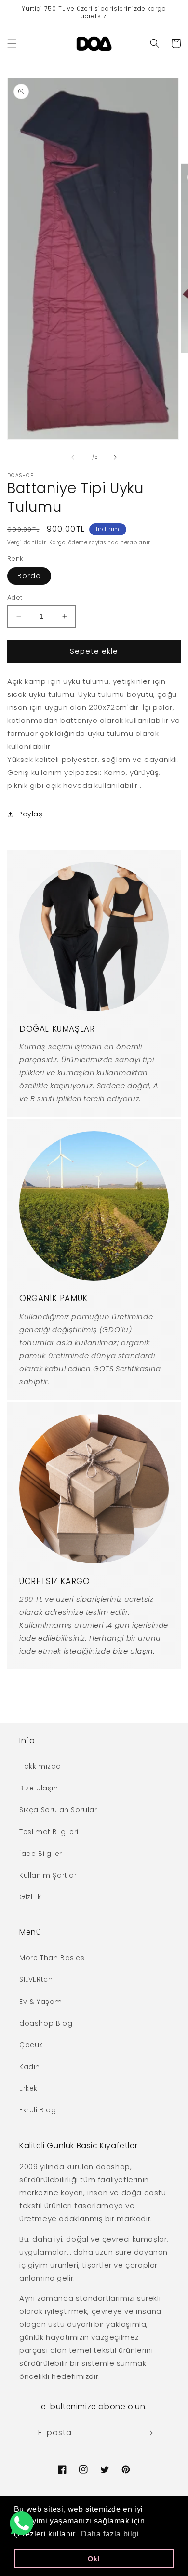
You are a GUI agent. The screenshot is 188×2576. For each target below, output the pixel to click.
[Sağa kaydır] (115, 457)
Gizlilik (30, 1897)
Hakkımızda (40, 1766)
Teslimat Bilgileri (49, 1832)
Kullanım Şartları (49, 1875)
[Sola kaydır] (73, 457)
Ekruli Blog (38, 2110)
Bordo (29, 576)
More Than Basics (52, 1958)
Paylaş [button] (31, 814)
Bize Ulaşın (39, 1788)
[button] (12, 43)
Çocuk (31, 2045)
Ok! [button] (94, 2559)
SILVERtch (36, 1979)
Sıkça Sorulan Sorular (58, 1810)
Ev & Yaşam (41, 2002)
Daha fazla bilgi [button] (110, 2534)
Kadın (30, 2067)
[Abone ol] (149, 2433)
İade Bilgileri (41, 1854)
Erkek (28, 2088)
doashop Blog (46, 2023)
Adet (15, 597)
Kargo (57, 542)
